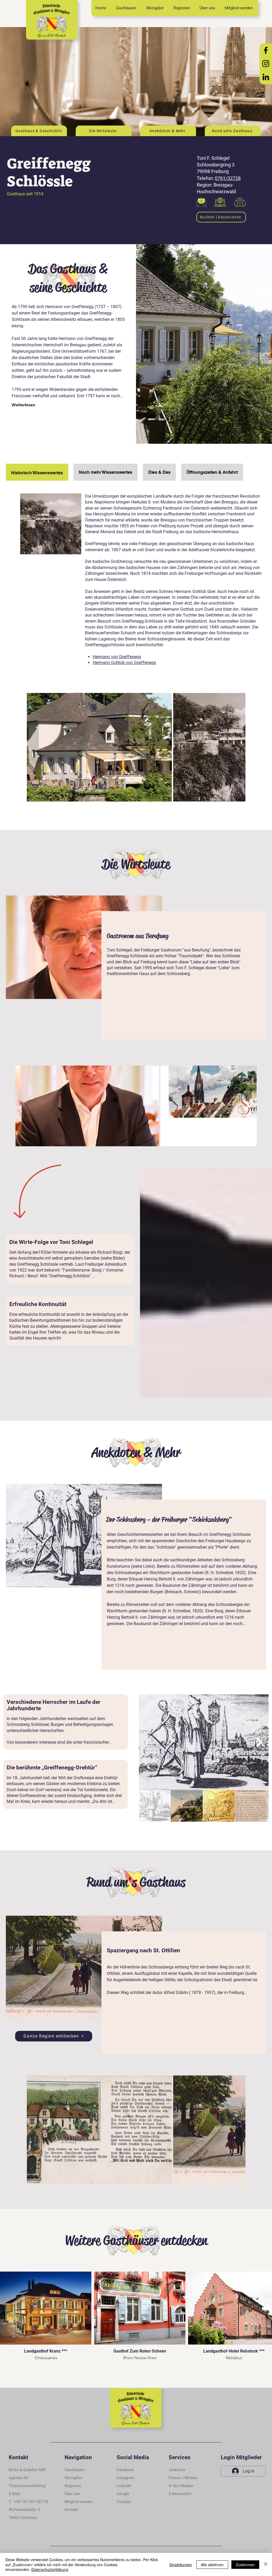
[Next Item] (247, 1106)
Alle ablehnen (212, 2565)
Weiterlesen (23, 405)
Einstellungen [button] (181, 2565)
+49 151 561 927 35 (31, 2502)
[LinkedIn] (266, 77)
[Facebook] (266, 50)
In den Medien (181, 2486)
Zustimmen (245, 2565)
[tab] (37, 472)
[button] (71, 2510)
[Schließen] (266, 2564)
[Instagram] (266, 64)
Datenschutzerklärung (50, 2569)
